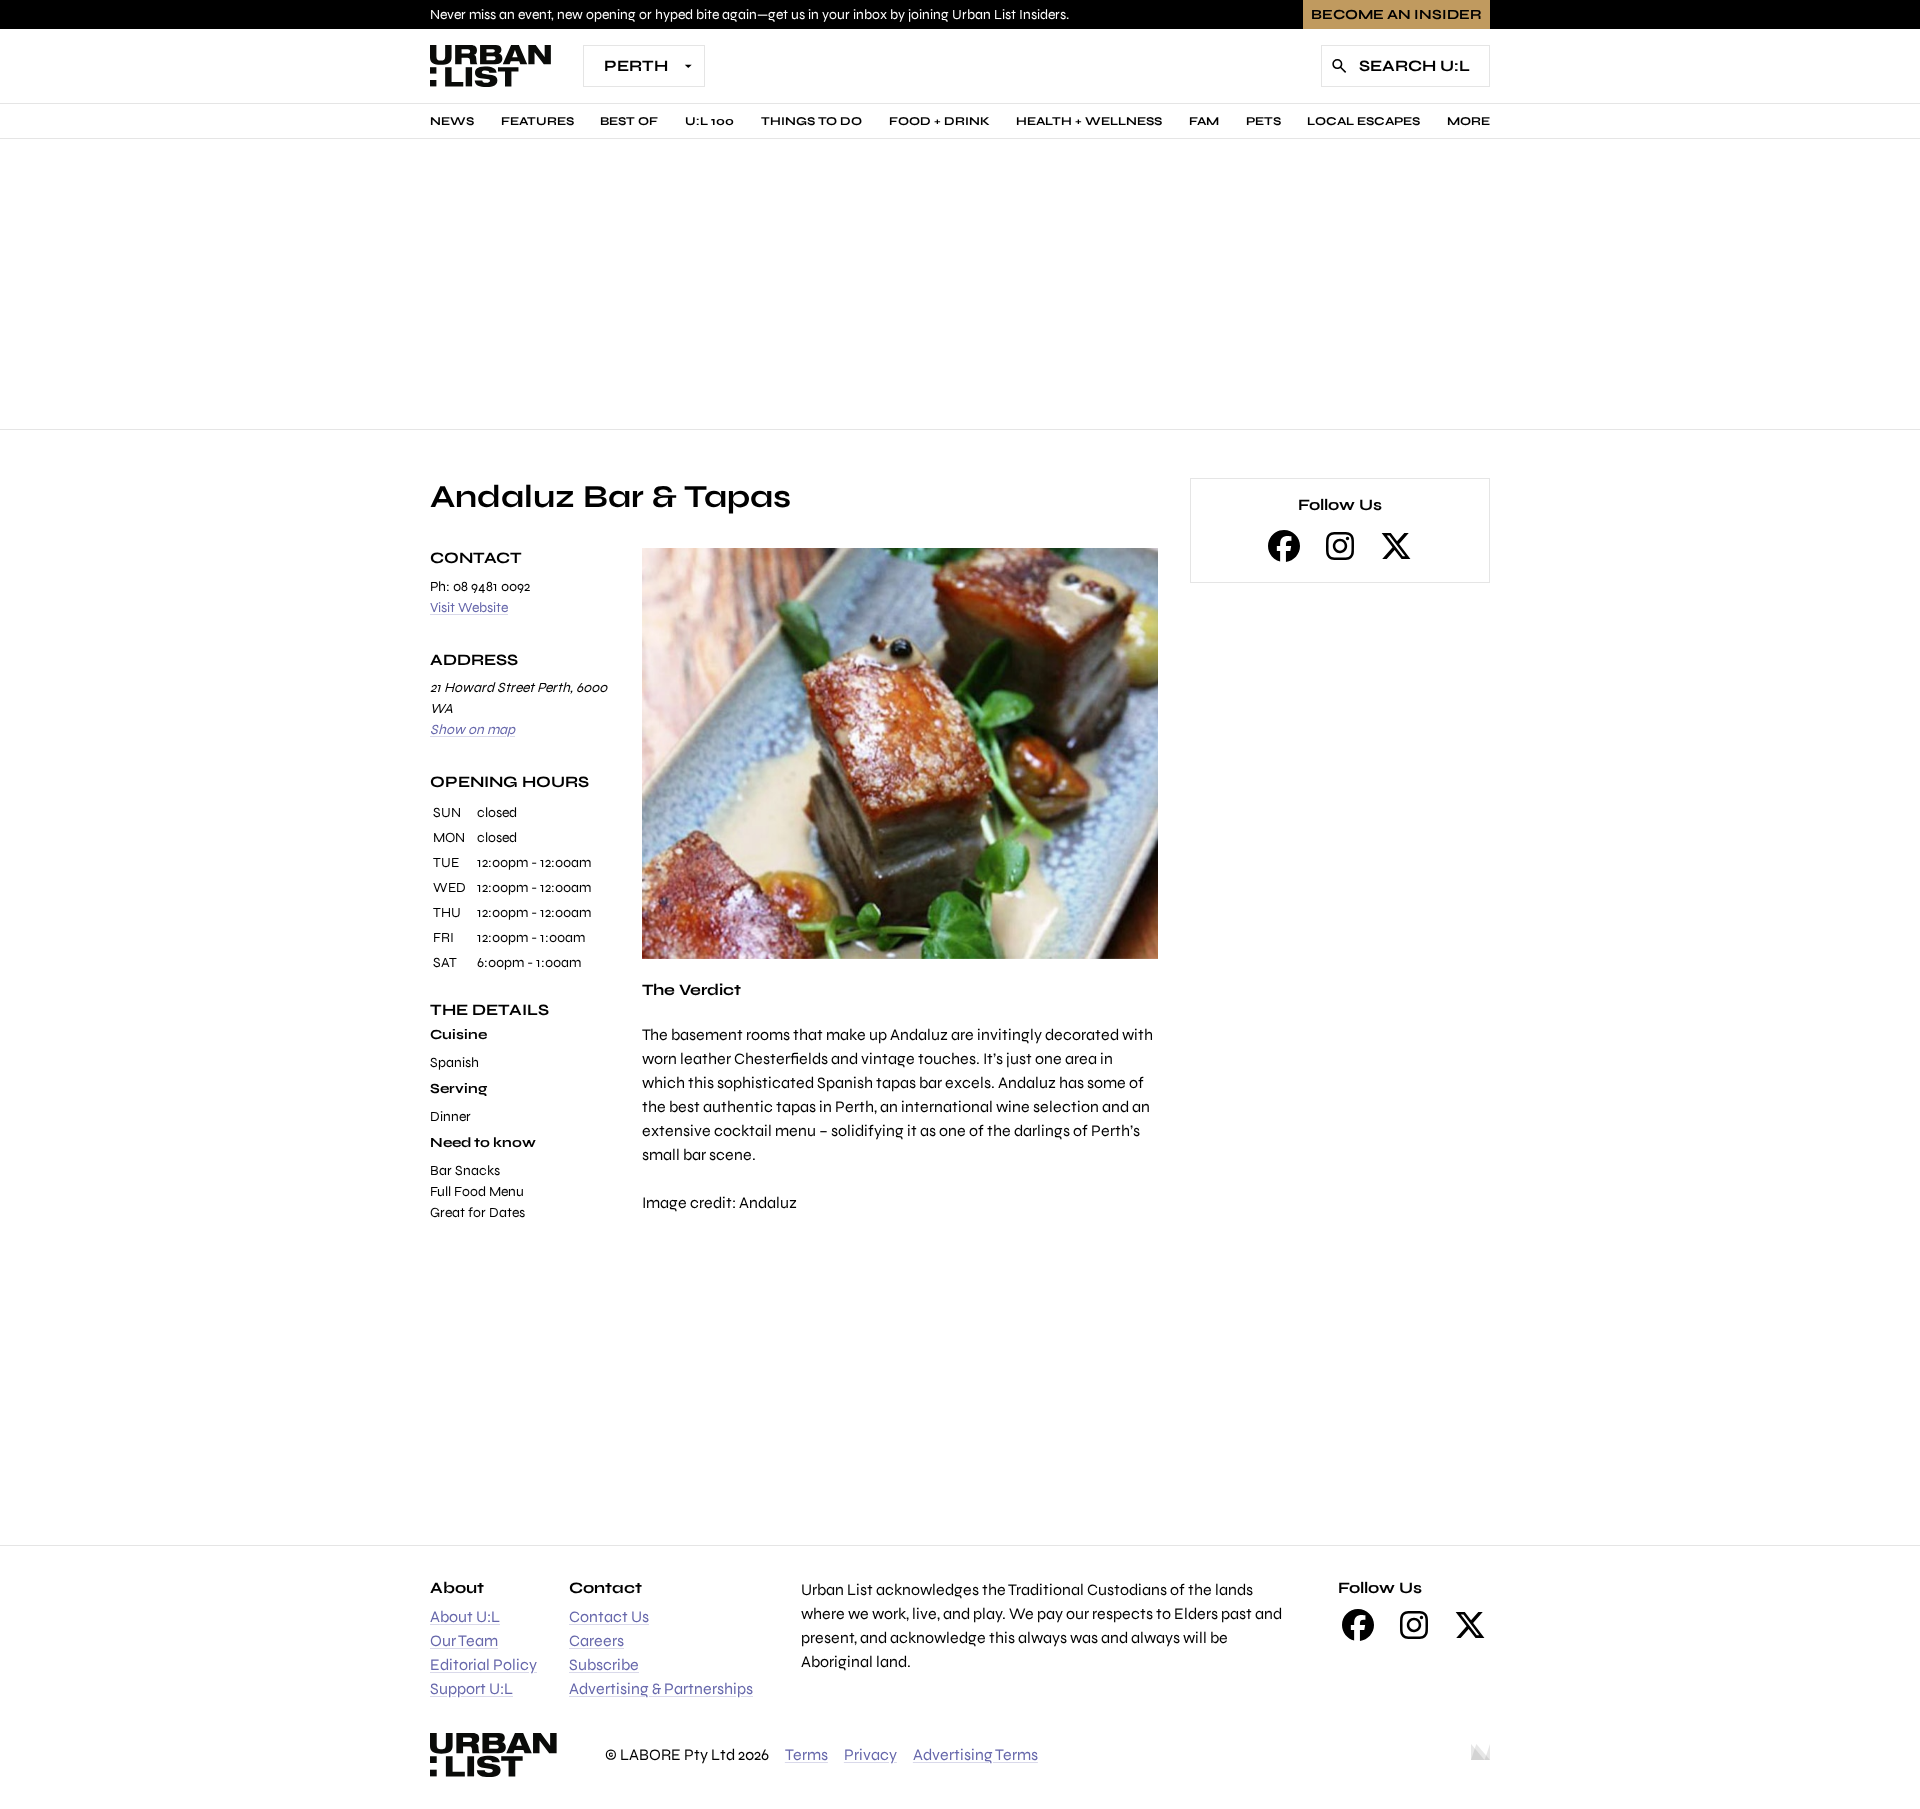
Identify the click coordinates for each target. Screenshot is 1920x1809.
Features (537, 121)
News (452, 121)
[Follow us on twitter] (1396, 546)
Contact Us (609, 1616)
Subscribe (604, 1664)
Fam (1204, 121)
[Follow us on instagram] (1340, 546)
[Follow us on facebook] (1284, 546)
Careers (596, 1640)
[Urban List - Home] (490, 66)
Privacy (870, 1754)
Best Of (629, 121)
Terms (806, 1754)
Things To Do (811, 121)
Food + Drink (939, 121)
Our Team (464, 1640)
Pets (1263, 121)
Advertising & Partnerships (661, 1688)
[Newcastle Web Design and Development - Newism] (1480, 1755)
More (1468, 121)
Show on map (472, 729)
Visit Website (469, 607)
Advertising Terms (975, 1754)
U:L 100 (709, 121)
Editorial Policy (483, 1664)
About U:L (465, 1616)
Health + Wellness (1089, 121)
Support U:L (471, 1688)
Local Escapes (1363, 121)
